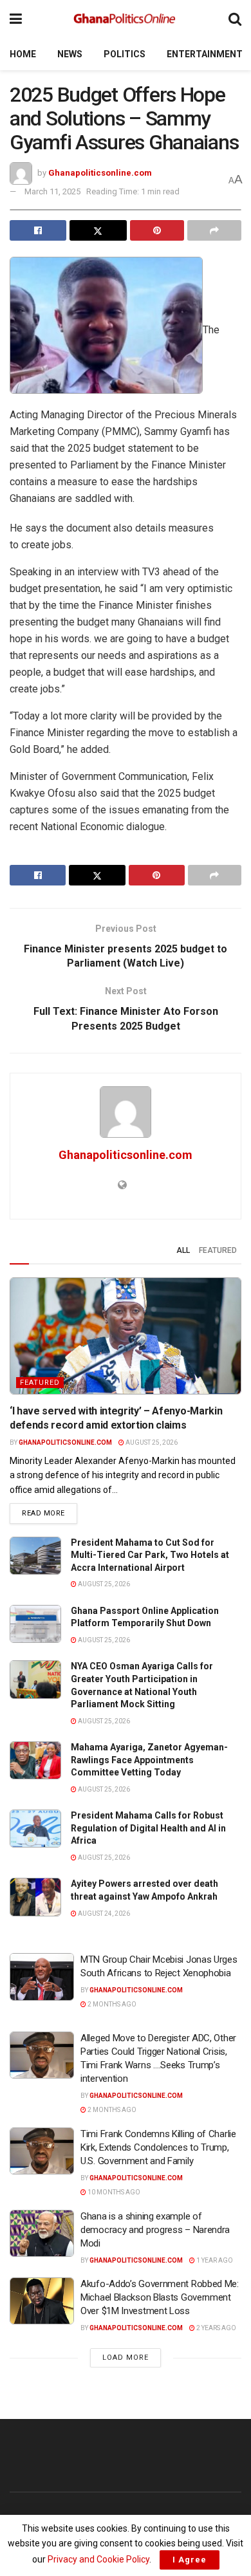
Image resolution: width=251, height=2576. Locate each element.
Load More (126, 2358)
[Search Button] (235, 19)
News (70, 54)
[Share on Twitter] (98, 230)
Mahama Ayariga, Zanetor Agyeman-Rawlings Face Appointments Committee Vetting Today (149, 1760)
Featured (218, 1250)
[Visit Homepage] (126, 19)
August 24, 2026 (103, 1913)
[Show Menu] (16, 19)
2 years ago (216, 2328)
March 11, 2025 (52, 191)
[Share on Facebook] (38, 230)
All (183, 1250)
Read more (50, 1513)
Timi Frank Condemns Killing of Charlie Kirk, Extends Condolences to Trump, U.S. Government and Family (158, 2147)
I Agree (190, 2560)
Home (23, 54)
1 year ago (214, 2260)
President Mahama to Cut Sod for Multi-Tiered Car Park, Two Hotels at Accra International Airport (150, 1555)
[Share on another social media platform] (214, 230)
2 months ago (111, 2004)
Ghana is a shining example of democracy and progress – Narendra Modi (155, 2230)
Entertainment (205, 54)
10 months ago (113, 2192)
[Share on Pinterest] (157, 230)
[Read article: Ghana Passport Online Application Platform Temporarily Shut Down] (35, 1624)
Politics (125, 54)
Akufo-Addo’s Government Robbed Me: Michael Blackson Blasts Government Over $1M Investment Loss (160, 2297)
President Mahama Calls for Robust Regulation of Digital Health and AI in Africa (148, 1828)
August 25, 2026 (151, 1442)
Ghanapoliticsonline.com (100, 173)
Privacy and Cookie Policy (98, 2559)
